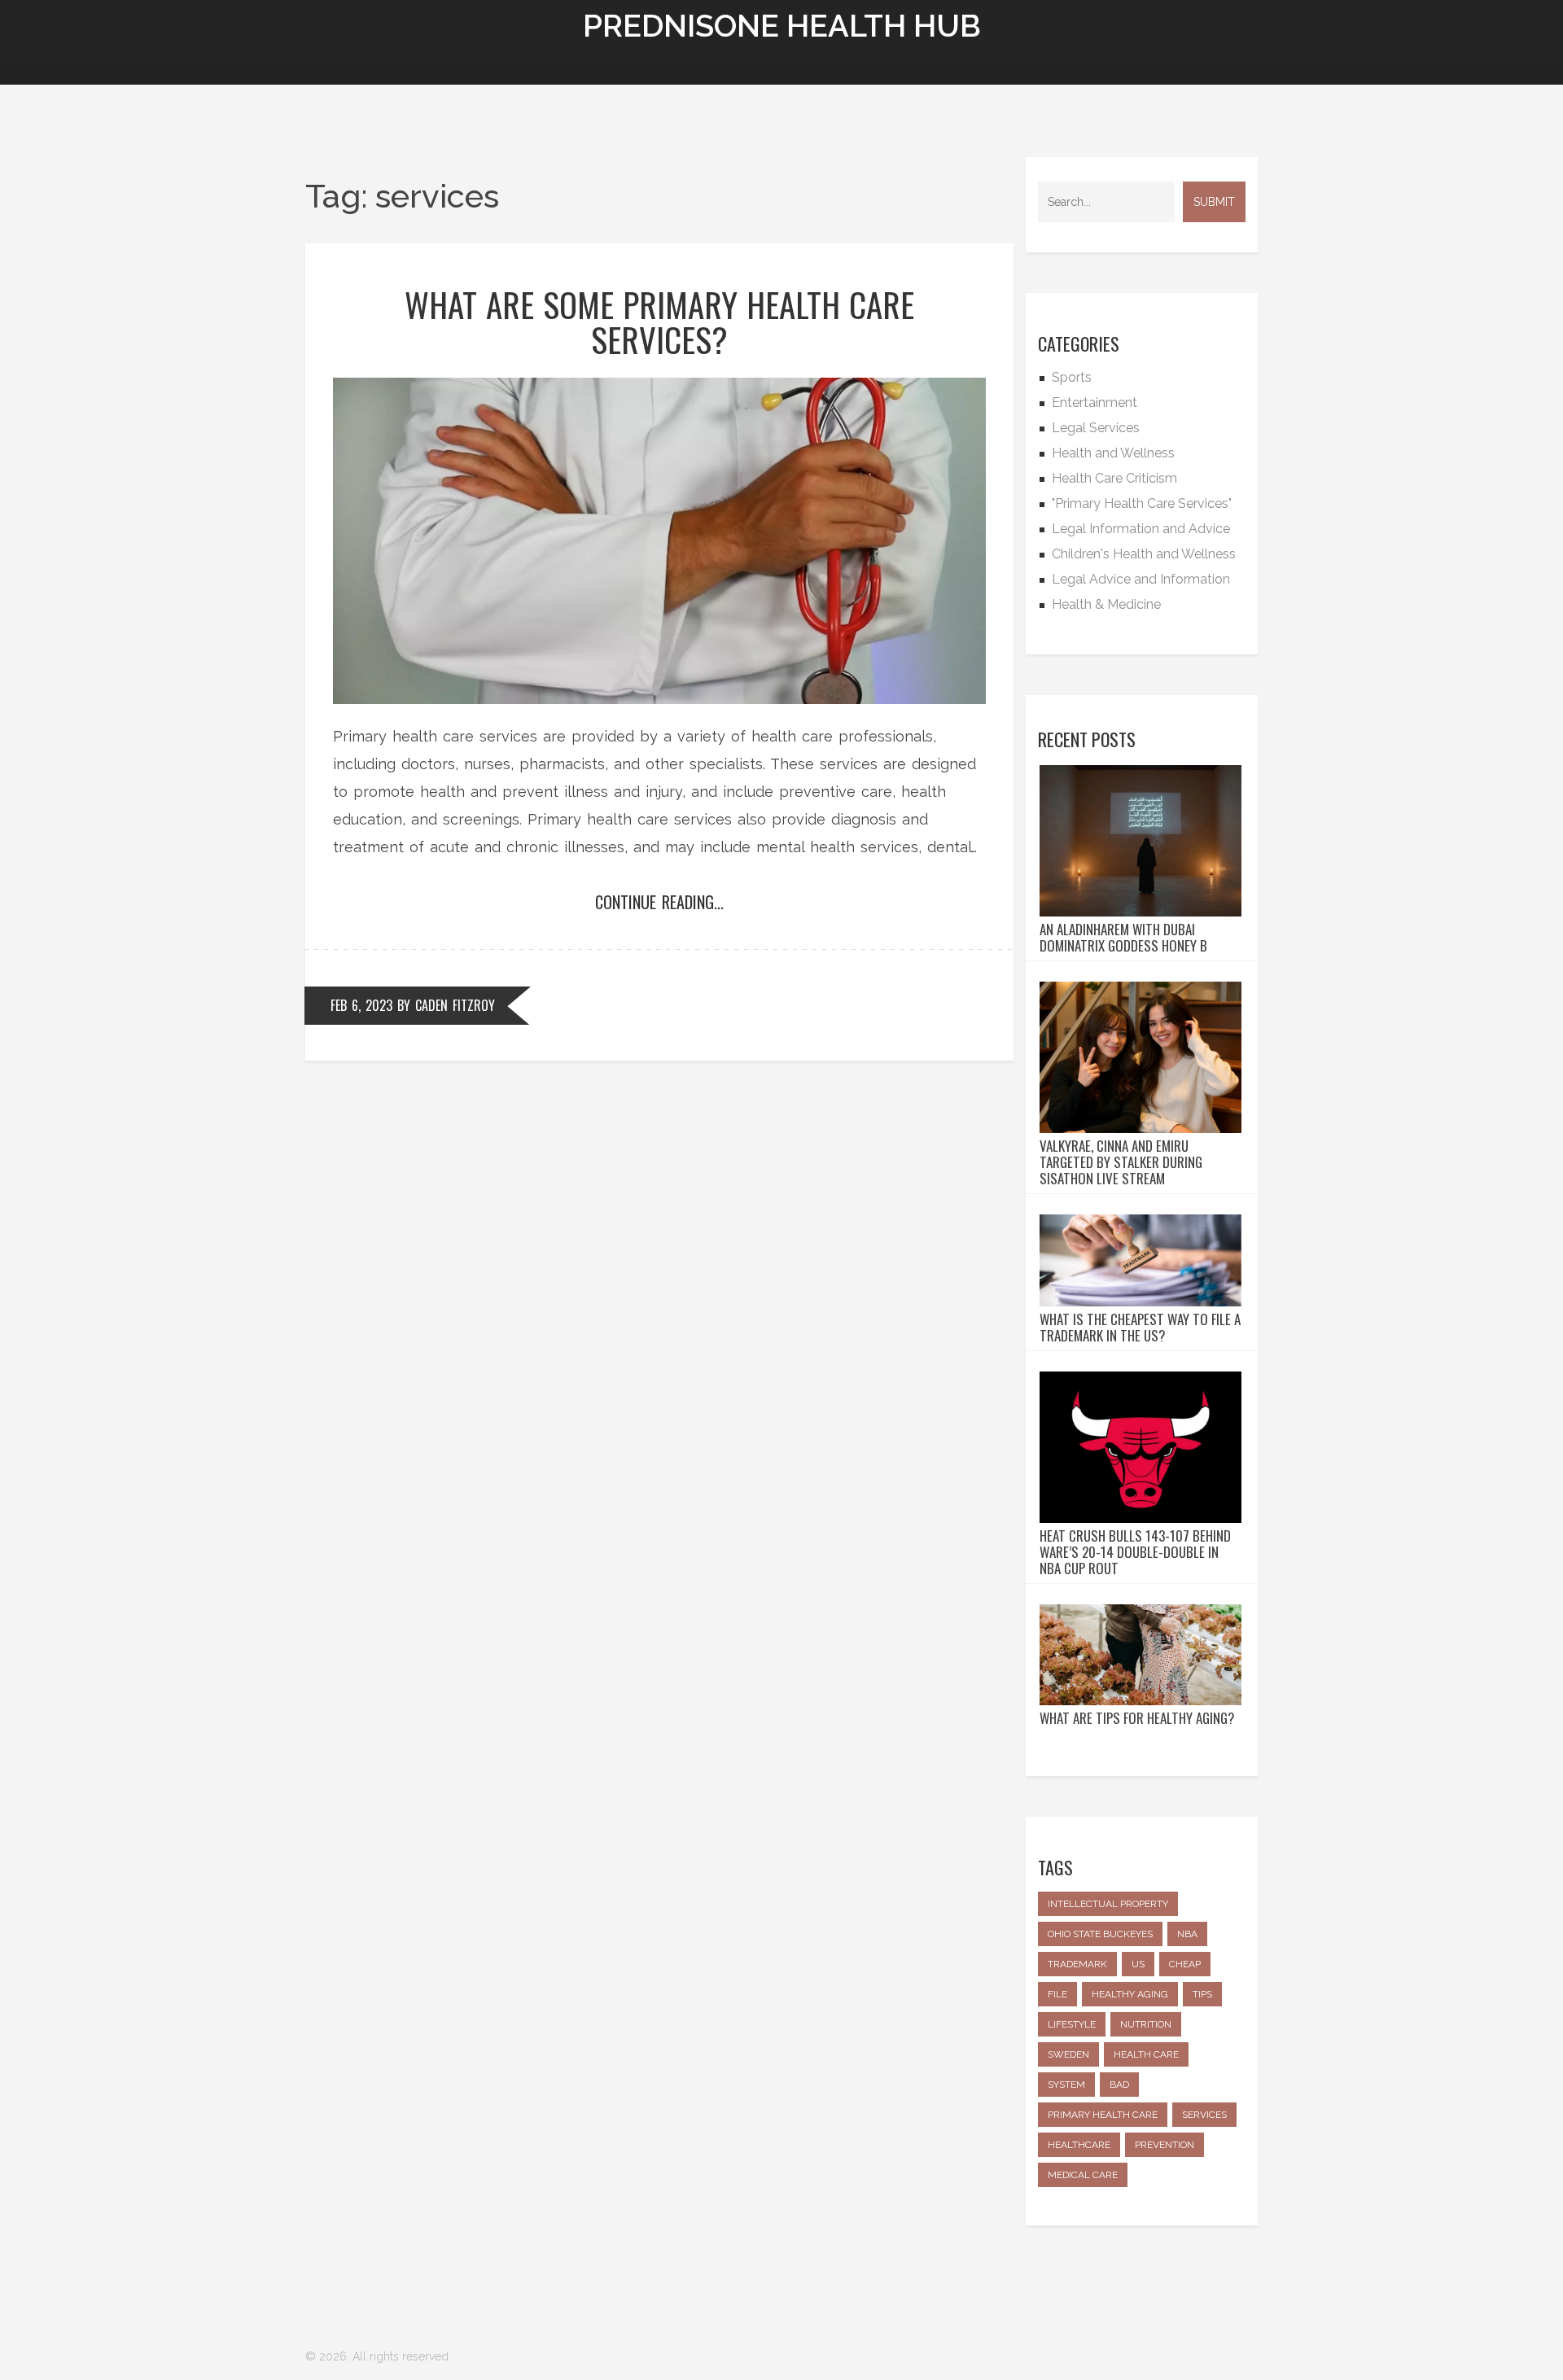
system (1066, 2085)
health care (1146, 2054)
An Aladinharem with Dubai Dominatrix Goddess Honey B (1123, 938)
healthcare (1079, 2145)
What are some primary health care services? (659, 322)
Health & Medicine (1106, 604)
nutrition (1146, 2024)
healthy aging (1130, 1994)
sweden (1068, 2054)
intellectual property (1108, 1904)
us (1138, 1964)
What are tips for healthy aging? (1137, 1718)
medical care (1083, 2175)
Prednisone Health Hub (782, 26)
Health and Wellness (1113, 453)
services (1204, 2115)
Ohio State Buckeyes (1100, 1934)
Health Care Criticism (1114, 478)
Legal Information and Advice (1141, 529)
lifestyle (1072, 2024)
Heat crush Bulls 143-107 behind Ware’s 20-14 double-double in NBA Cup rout (1135, 1552)
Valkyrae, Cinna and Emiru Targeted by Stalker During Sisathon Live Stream (1121, 1162)
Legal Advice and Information (1141, 579)
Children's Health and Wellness (1144, 554)
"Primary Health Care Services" (1142, 503)
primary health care (1103, 2115)
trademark (1077, 1964)
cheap (1185, 1964)
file (1057, 1994)
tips (1202, 1994)
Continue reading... (659, 902)
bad (1119, 2085)
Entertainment (1095, 402)
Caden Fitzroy (455, 1005)
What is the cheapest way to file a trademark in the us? (1140, 1328)
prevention (1165, 2145)
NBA (1187, 1934)
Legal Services (1096, 428)
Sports (1072, 377)
